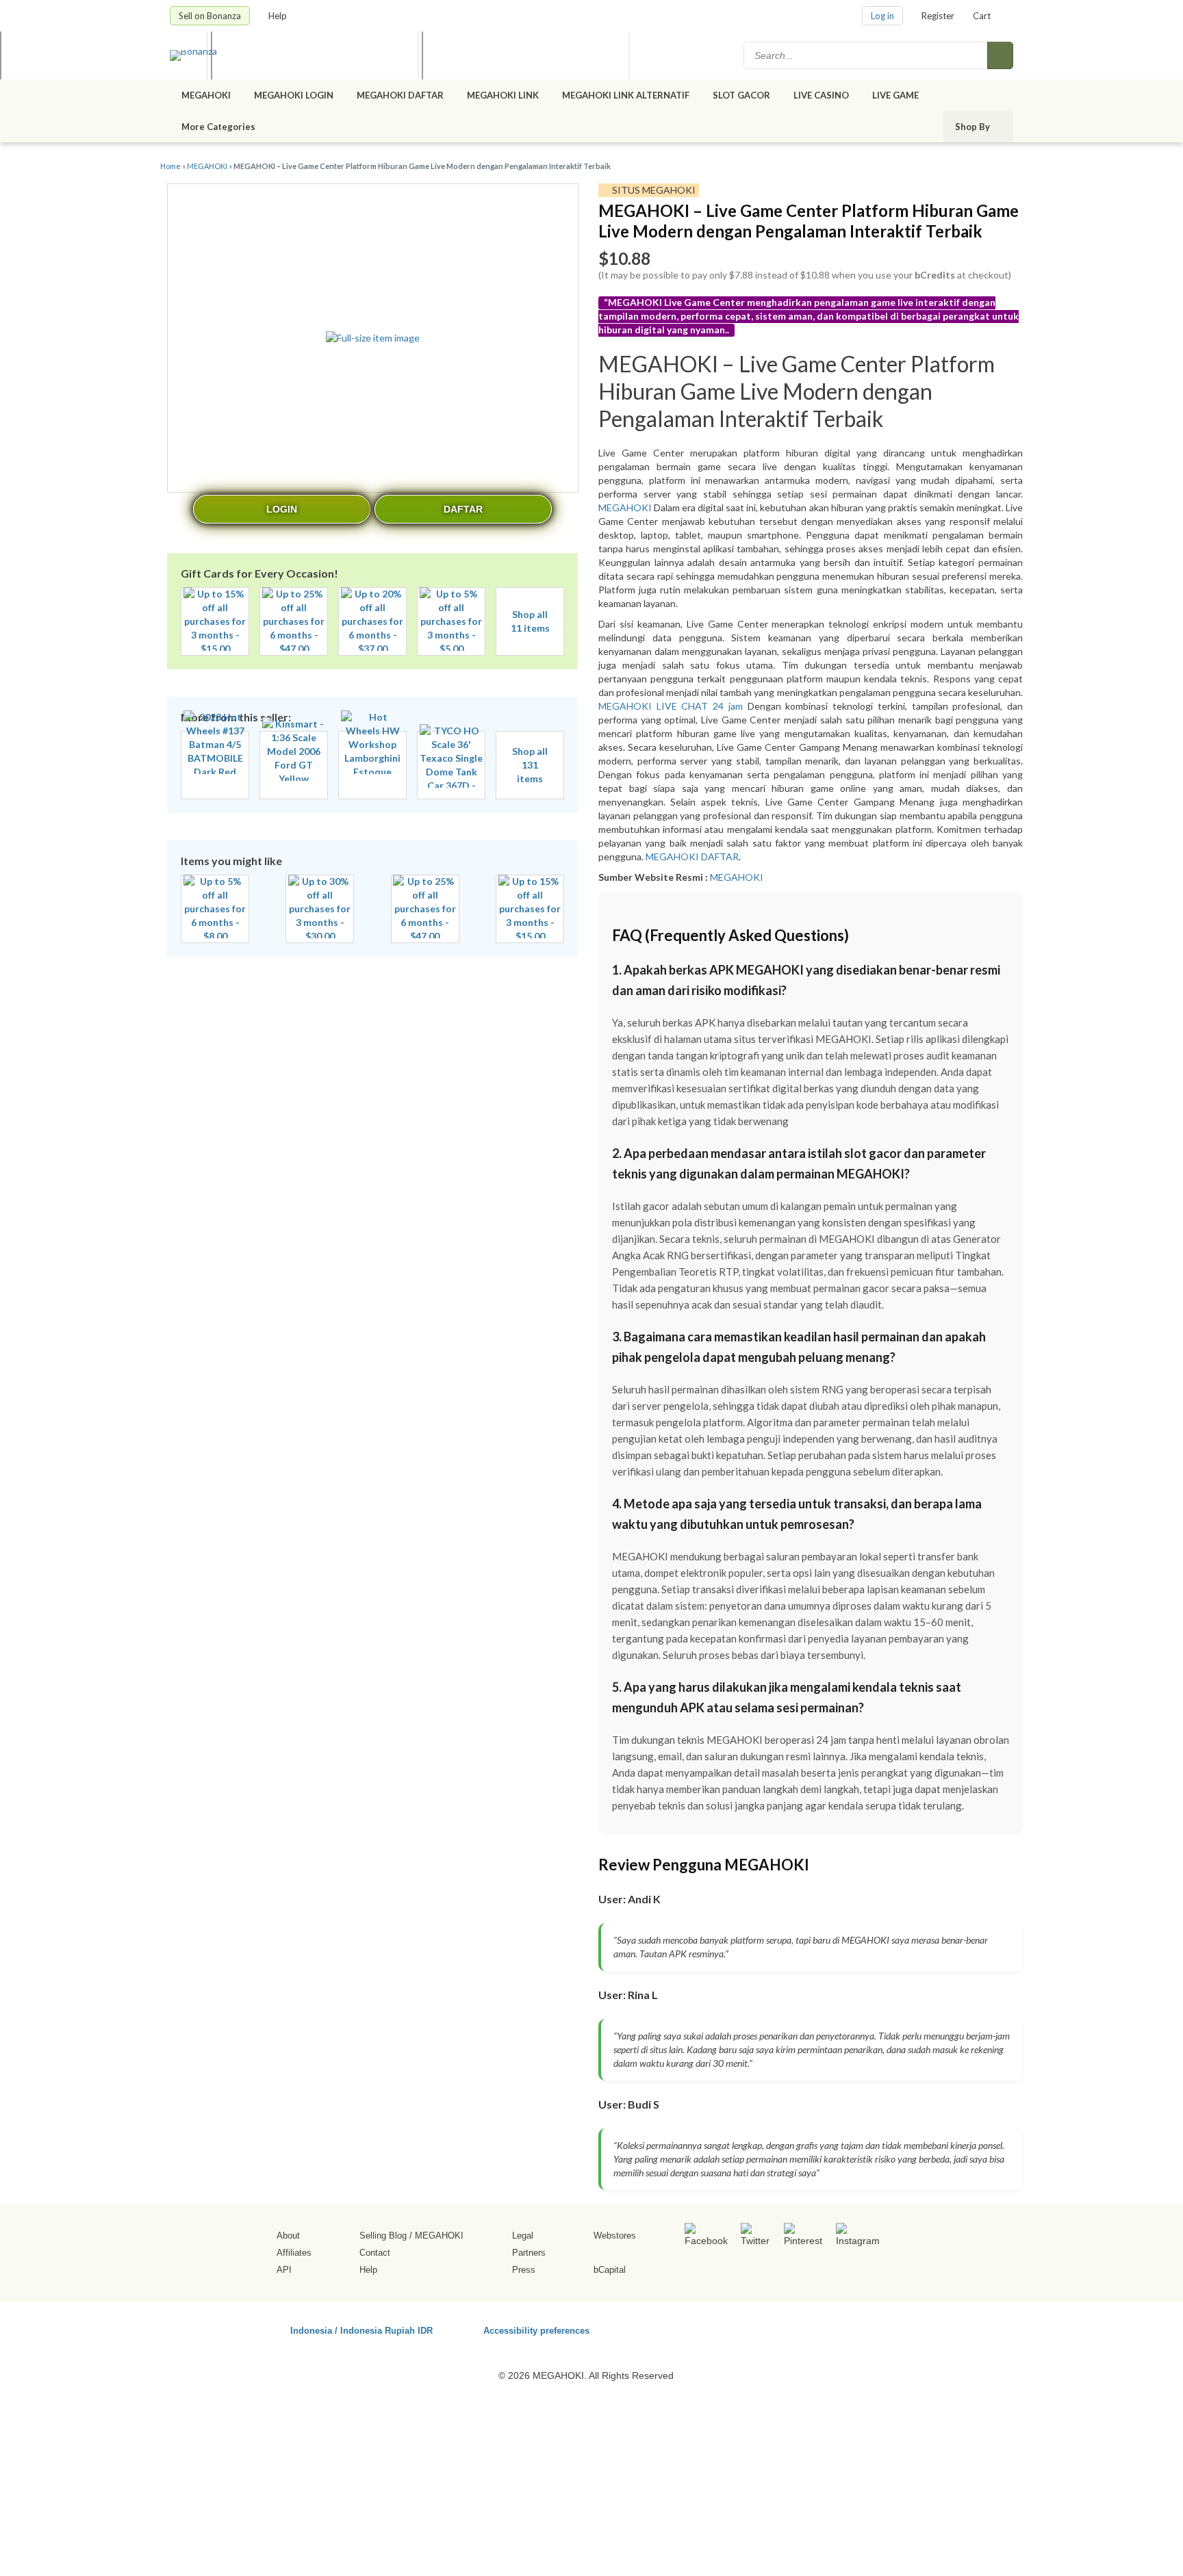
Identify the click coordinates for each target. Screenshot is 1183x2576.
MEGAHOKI (206, 95)
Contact (375, 2253)
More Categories (219, 127)
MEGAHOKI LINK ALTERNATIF (626, 95)
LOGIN (282, 509)
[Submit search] (1000, 55)
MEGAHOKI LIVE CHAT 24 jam (673, 706)
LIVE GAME (895, 95)
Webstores (615, 2236)
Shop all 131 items (530, 765)
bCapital (610, 2270)
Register (938, 16)
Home (170, 166)
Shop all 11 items (530, 621)
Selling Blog (383, 2236)
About (288, 2236)
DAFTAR (463, 509)
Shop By (974, 127)
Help (279, 16)
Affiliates (294, 2253)
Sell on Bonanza (210, 16)
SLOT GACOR (741, 95)
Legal (523, 2236)
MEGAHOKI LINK (503, 95)
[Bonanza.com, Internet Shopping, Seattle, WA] (817, 2328)
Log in (882, 16)
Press (524, 2270)
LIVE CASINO (821, 95)
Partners (529, 2253)
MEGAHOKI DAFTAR (400, 95)
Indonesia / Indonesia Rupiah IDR (361, 2330)
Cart (982, 16)
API (284, 2270)
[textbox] (867, 55)
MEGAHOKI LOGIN (294, 95)
